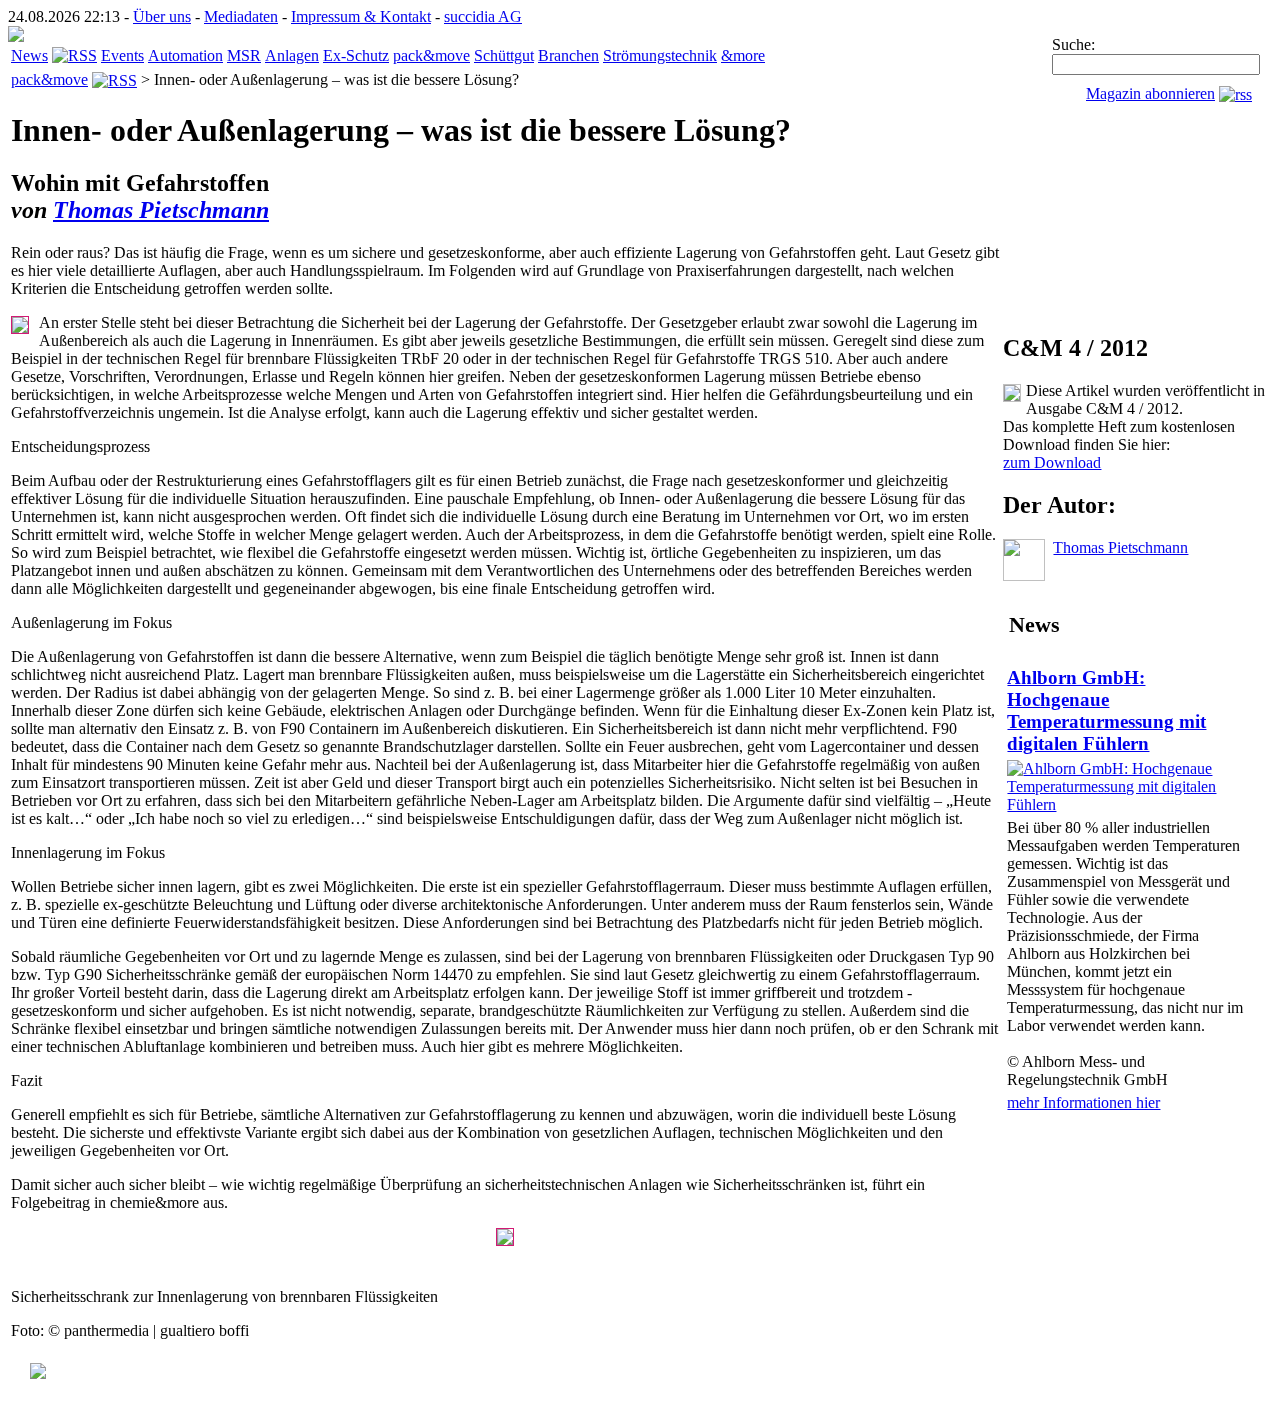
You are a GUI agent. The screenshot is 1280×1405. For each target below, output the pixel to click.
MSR (244, 55)
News (29, 55)
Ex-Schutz (356, 55)
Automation (185, 55)
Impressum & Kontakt (361, 16)
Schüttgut (504, 55)
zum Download (1052, 462)
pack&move (431, 55)
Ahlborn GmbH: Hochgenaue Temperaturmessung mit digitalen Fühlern (1106, 710)
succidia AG (483, 16)
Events (122, 55)
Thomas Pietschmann (161, 210)
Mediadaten (241, 16)
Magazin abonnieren (1150, 93)
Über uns (162, 16)
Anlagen (292, 55)
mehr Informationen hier (1083, 1102)
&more (743, 55)
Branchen (568, 55)
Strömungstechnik (660, 55)
